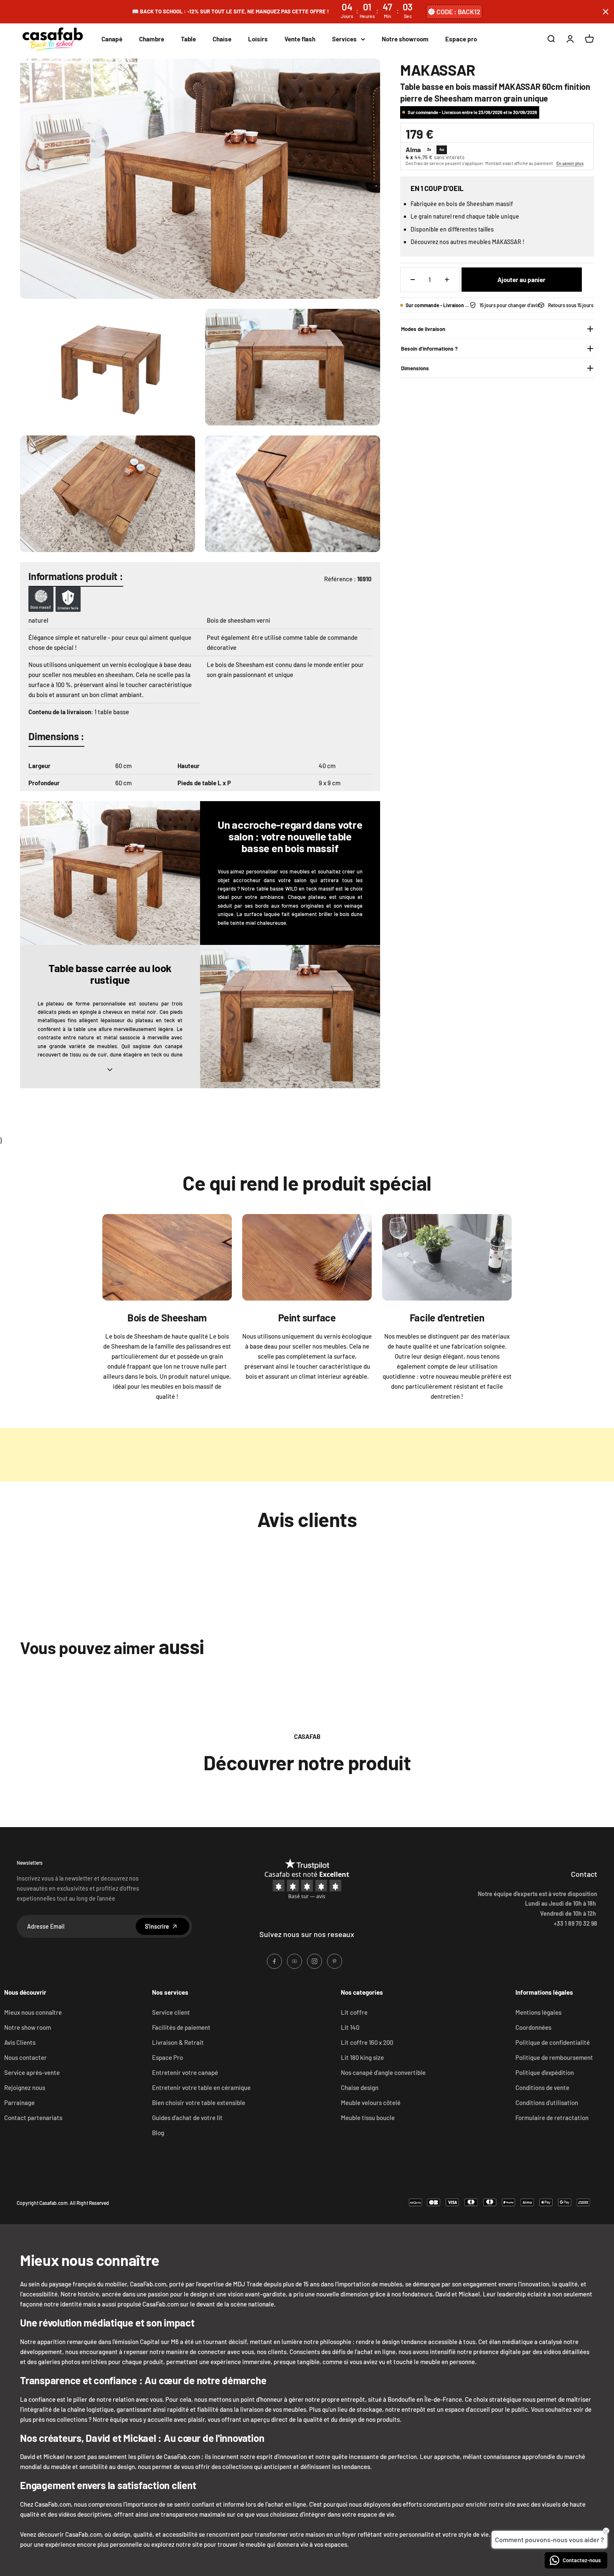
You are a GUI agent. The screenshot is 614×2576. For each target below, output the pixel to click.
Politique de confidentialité (553, 2042)
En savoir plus (570, 163)
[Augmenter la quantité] (447, 280)
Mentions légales (538, 2012)
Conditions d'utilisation (547, 2103)
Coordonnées (533, 2027)
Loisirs (258, 39)
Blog (158, 2133)
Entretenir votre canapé (185, 2072)
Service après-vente (32, 2072)
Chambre (152, 39)
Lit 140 (350, 2027)
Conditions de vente (542, 2087)
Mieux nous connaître (33, 2012)
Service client (171, 2012)
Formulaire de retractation (552, 2118)
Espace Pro (167, 2057)
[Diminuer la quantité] (413, 280)
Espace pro (461, 39)
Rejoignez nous (25, 2087)
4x (442, 149)
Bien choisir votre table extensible (199, 2103)
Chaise (222, 39)
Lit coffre (354, 2012)
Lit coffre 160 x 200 (367, 2042)
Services (344, 39)
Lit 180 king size (362, 2057)
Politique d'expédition (545, 2072)
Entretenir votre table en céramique (201, 2087)
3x (429, 149)
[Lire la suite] (110, 1069)
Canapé (112, 39)
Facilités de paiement (181, 2027)
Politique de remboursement (554, 2057)
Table (188, 39)
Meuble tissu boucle (368, 2118)
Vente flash (300, 39)
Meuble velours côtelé (371, 2103)
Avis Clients (20, 2042)
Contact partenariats (33, 2118)
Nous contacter (25, 2057)
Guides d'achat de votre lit (187, 2118)
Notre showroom (405, 39)
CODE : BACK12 (458, 11)
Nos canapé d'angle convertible (383, 2072)
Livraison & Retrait (178, 2042)
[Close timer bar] (606, 12)
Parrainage (19, 2103)
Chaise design (360, 2087)
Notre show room (28, 2027)
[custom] (274, 1961)
